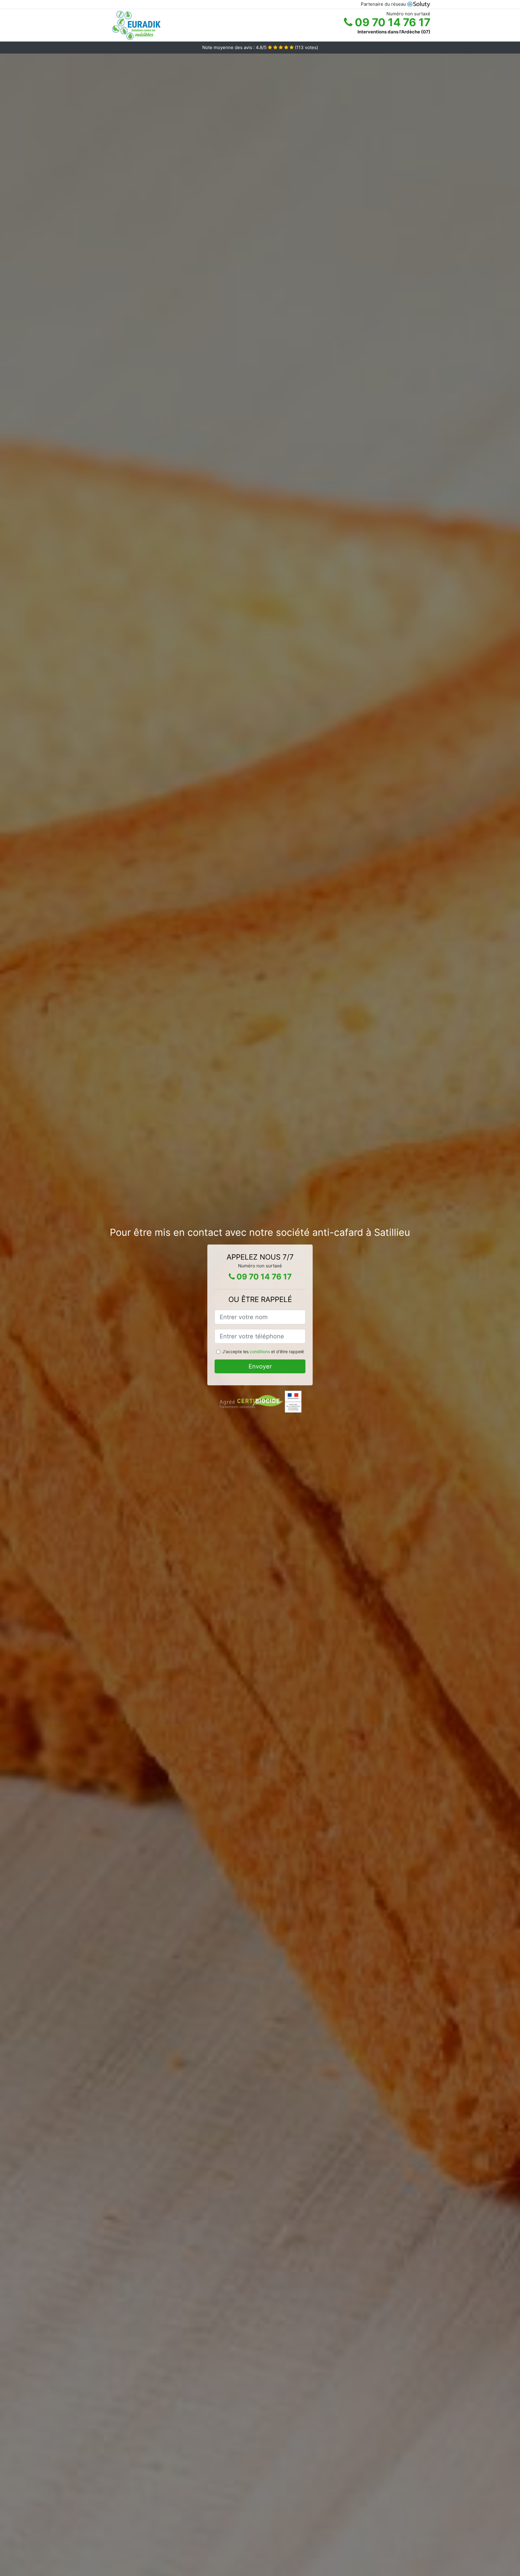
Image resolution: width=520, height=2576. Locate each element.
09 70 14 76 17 (391, 22)
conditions (260, 1351)
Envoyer (260, 1366)
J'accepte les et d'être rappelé (263, 1351)
